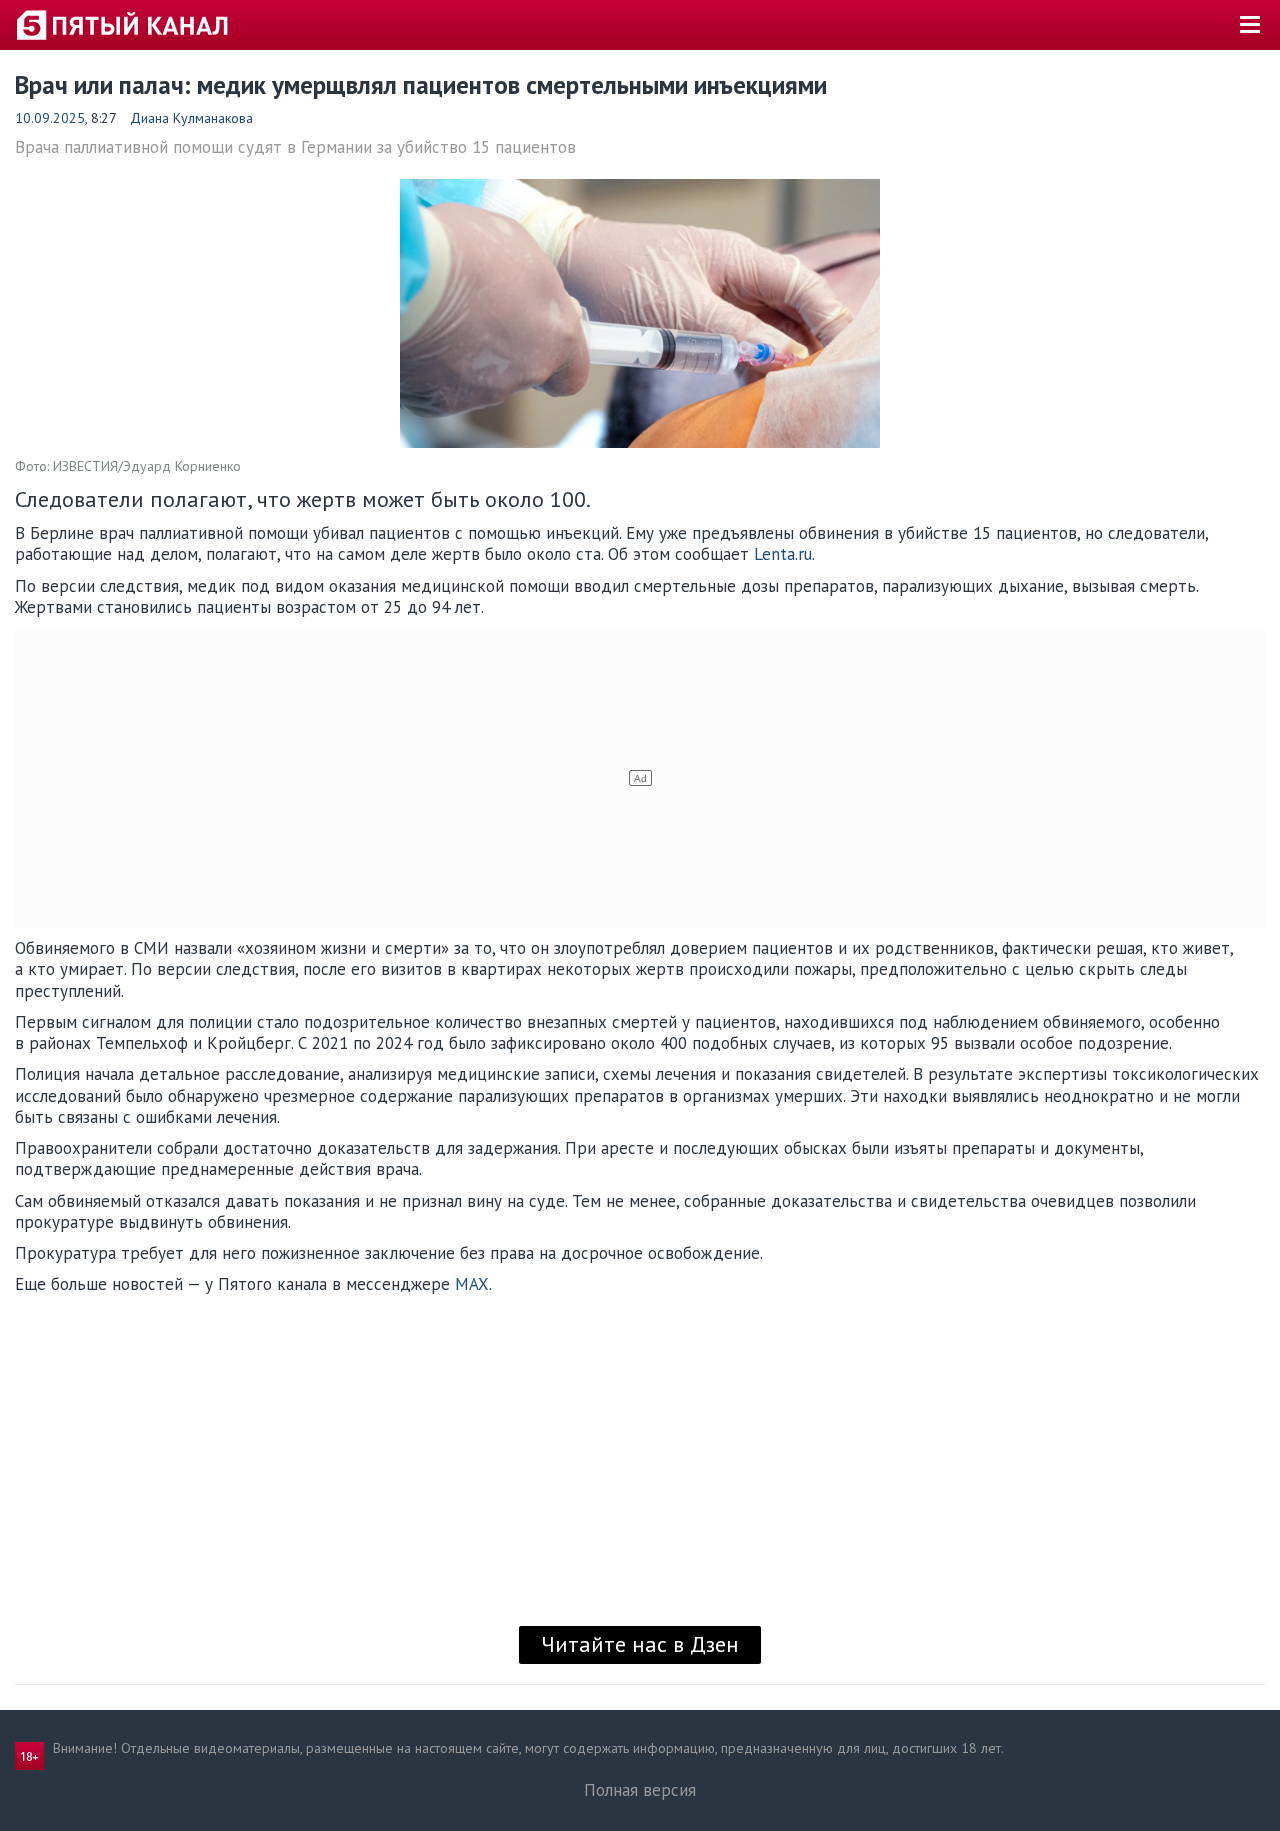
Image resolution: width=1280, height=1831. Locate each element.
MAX (472, 1284)
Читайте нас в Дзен (640, 1644)
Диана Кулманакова (191, 118)
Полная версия (640, 1790)
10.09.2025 (50, 118)
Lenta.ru (783, 554)
